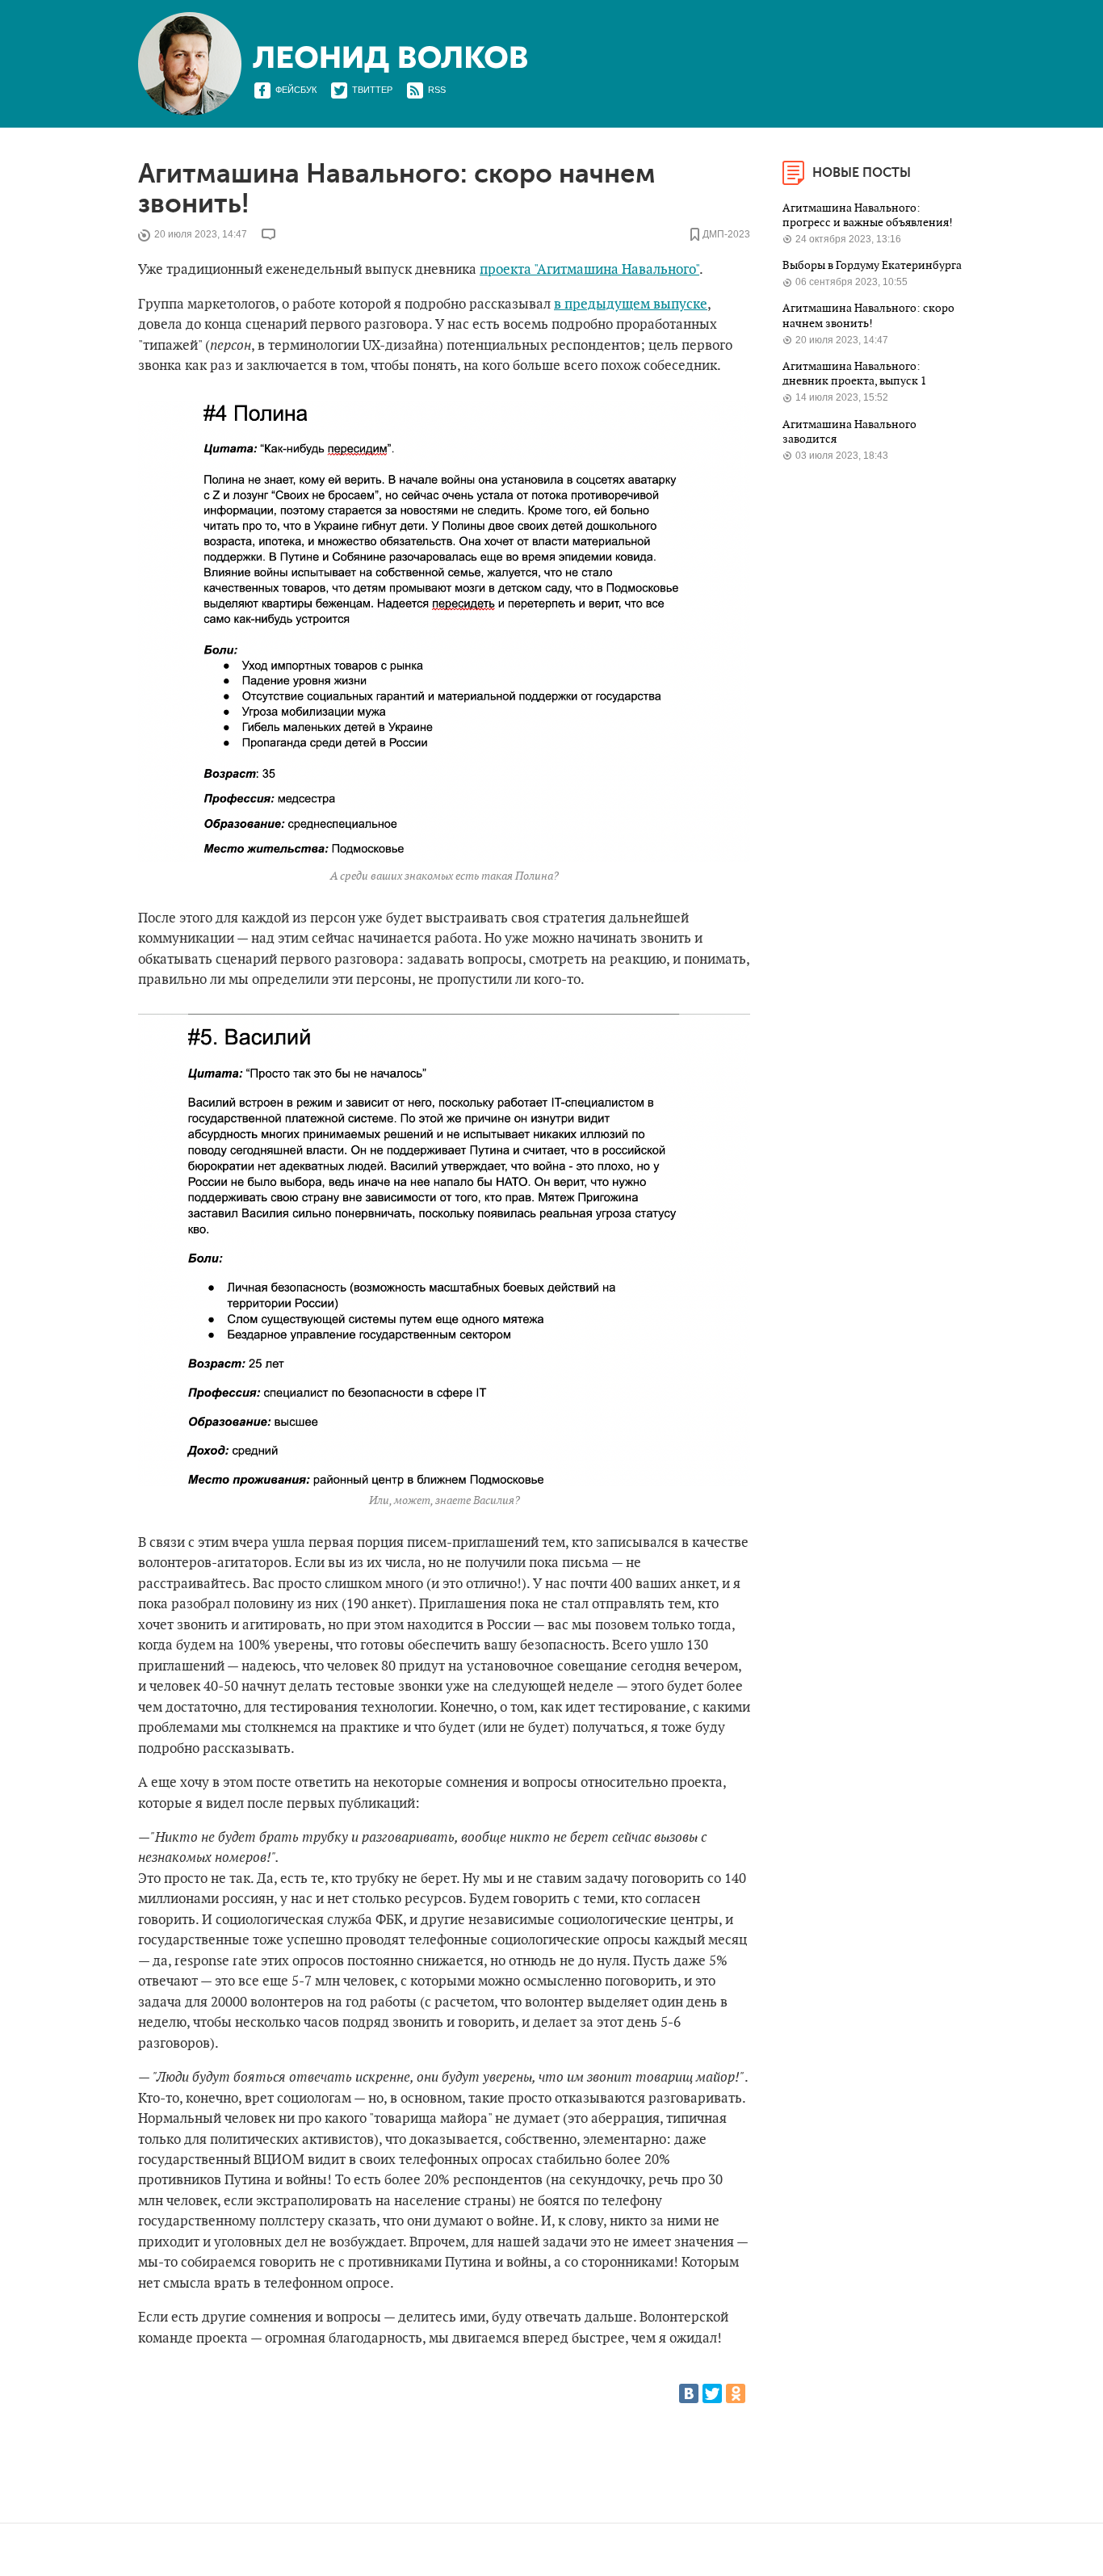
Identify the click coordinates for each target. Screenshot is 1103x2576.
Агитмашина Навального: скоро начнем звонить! (868, 315)
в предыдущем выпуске (631, 305)
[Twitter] (712, 2393)
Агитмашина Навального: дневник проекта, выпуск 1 (856, 374)
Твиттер (372, 90)
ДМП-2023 (726, 235)
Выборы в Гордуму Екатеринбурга (872, 265)
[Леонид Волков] (390, 59)
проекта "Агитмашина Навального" (589, 270)
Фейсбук (296, 90)
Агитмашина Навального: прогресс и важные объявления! (869, 215)
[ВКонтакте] (689, 2393)
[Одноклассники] (736, 2393)
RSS (437, 90)
